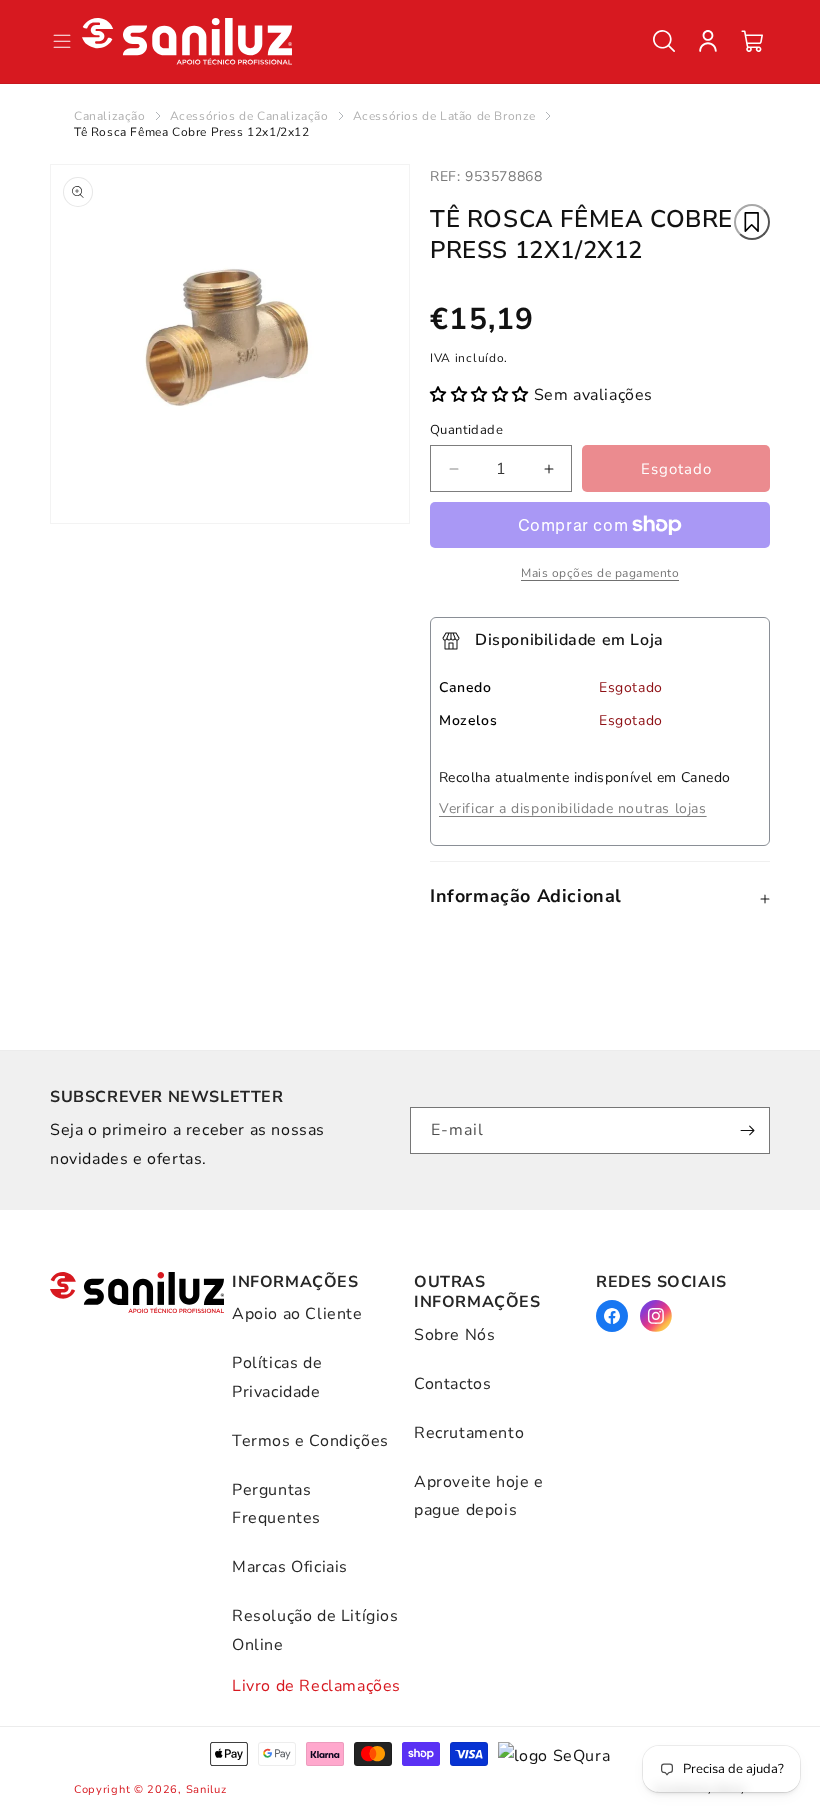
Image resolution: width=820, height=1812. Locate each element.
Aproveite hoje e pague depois (479, 1496)
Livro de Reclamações (316, 1686)
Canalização (110, 116)
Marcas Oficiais (290, 1567)
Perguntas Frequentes (276, 1504)
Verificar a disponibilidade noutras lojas (573, 808)
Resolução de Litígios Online (315, 1630)
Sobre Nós (454, 1335)
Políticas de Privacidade (277, 1377)
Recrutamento (469, 1433)
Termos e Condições (310, 1441)
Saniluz (206, 1789)
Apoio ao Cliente (297, 1314)
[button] (664, 41)
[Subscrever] (747, 1130)
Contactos (452, 1384)
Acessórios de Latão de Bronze (444, 116)
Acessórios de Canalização (249, 116)
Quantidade (466, 430)
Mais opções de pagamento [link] (600, 573)
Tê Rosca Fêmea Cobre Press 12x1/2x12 (192, 132)
